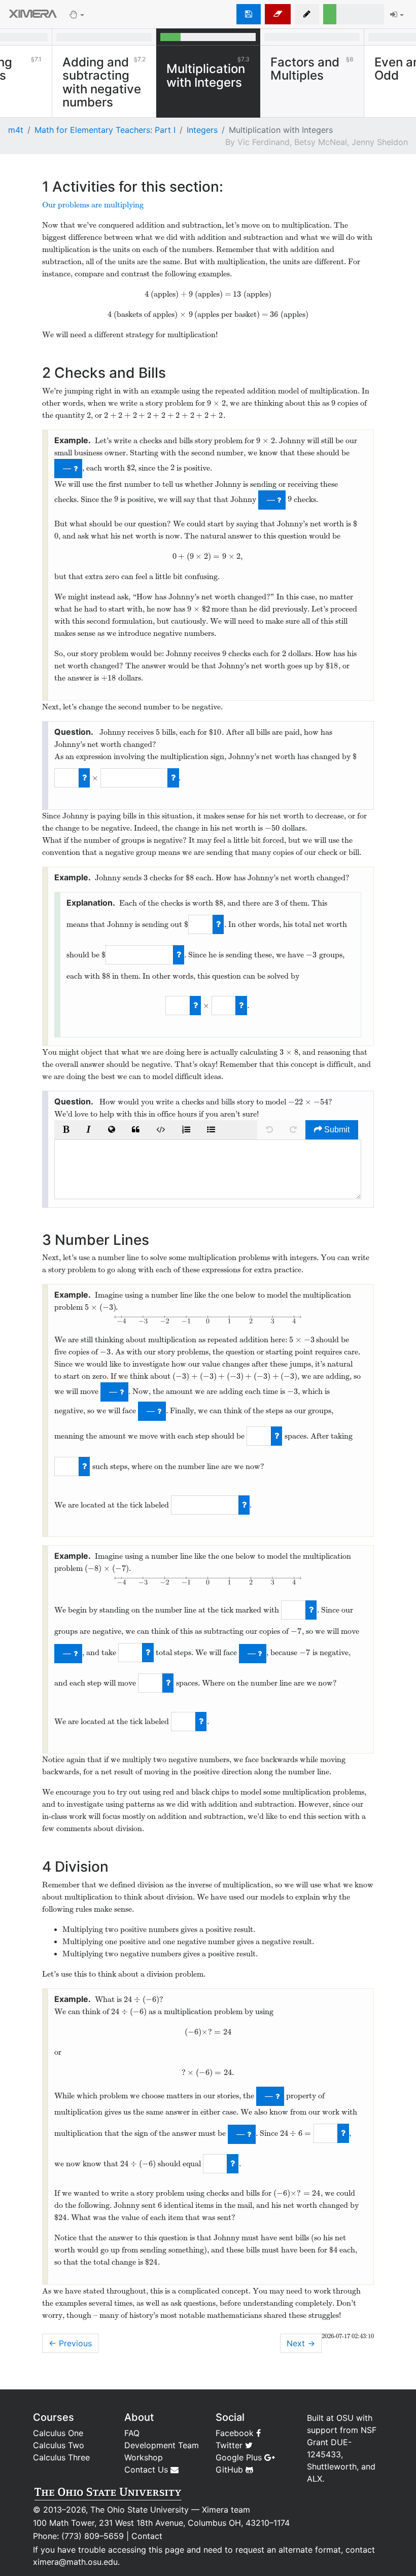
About (139, 2417)
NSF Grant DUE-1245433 (342, 2442)
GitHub (231, 2470)
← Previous (70, 2343)
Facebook (236, 2433)
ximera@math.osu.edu (75, 2562)
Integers (202, 130)
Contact (147, 2536)
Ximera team (226, 2510)
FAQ (132, 2433)
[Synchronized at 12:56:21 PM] (249, 14)
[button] (307, 14)
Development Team (162, 2445)
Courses (54, 2417)
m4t (16, 130)
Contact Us (147, 2470)
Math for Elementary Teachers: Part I (105, 130)
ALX (315, 2479)
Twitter (230, 2445)
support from (333, 2430)
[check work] (84, 778)
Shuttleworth (332, 2466)
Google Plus (240, 2457)
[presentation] (147, 294)
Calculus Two (59, 2445)
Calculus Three (61, 2457)
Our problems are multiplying (93, 205)
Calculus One (58, 2433)
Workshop (144, 2457)
